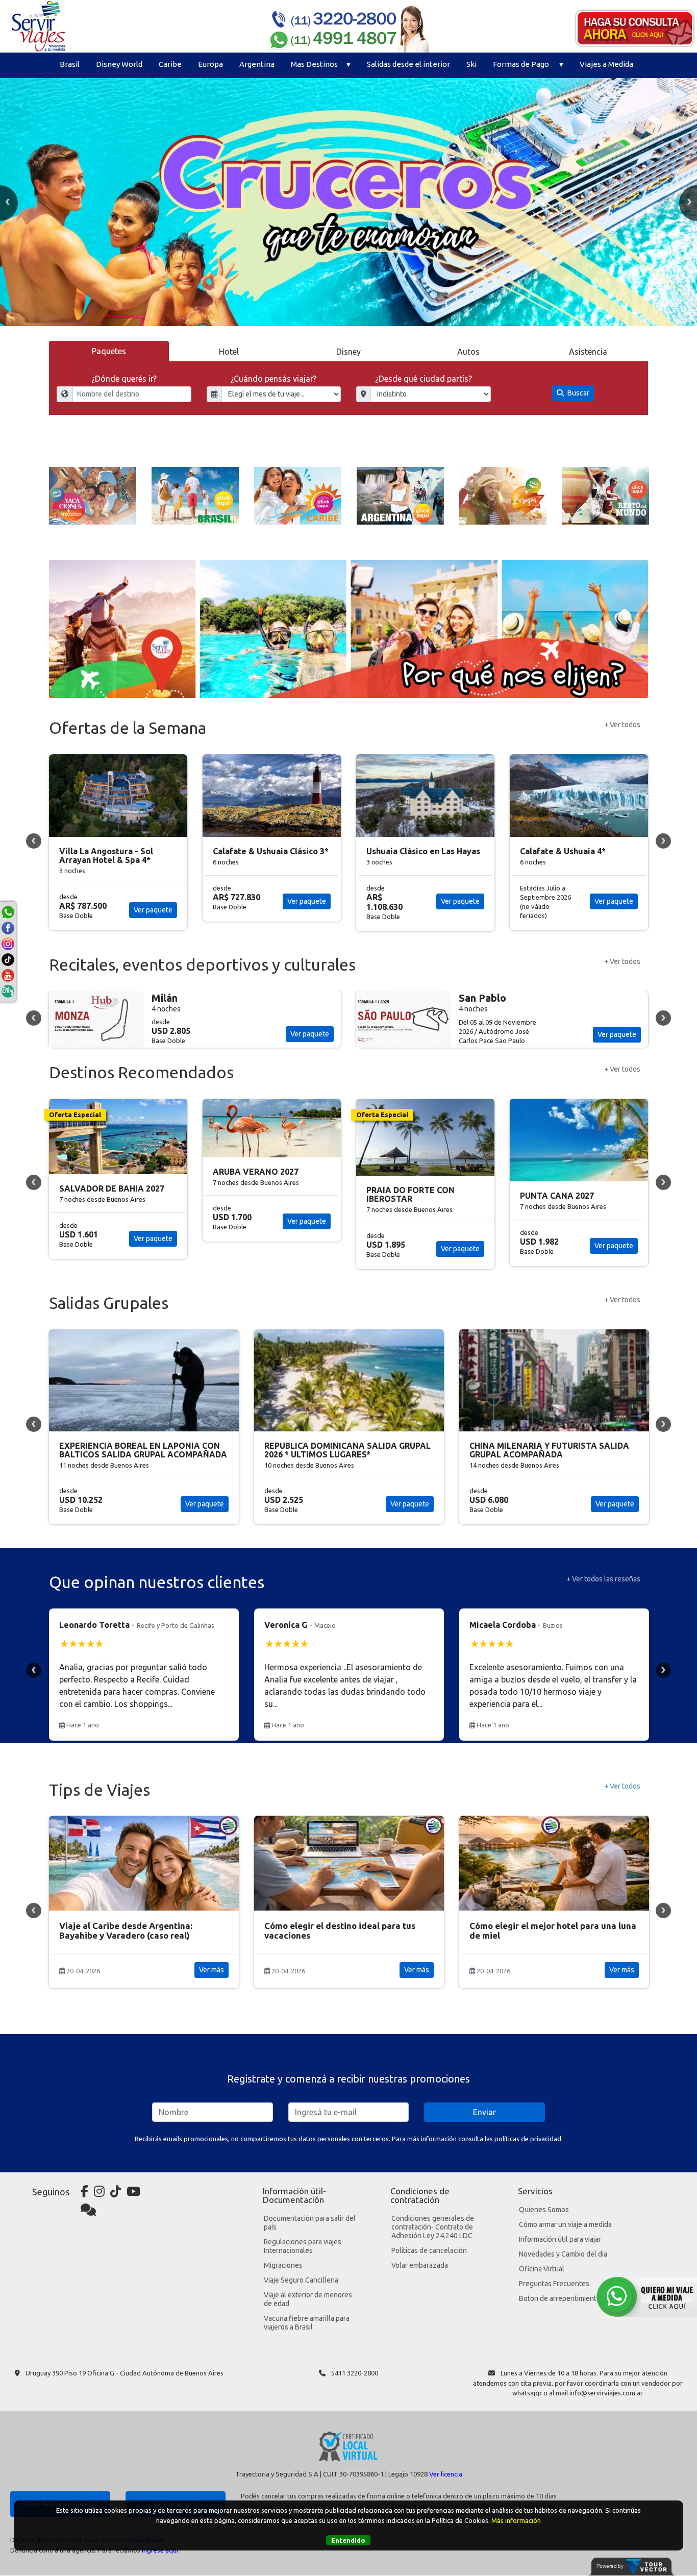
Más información (516, 2520)
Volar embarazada (420, 2265)
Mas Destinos (314, 64)
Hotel (229, 352)
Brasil (70, 64)
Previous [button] (34, 841)
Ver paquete (169, 901)
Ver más (211, 1970)
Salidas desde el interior (408, 64)
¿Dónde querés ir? (124, 379)
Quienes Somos (544, 2210)
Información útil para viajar (560, 2239)
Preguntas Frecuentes (554, 2284)
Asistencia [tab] (588, 352)
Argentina (257, 64)
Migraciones (283, 2265)
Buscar (578, 393)
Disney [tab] (348, 352)
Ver (133, 1034)
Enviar (484, 2112)
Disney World (119, 64)
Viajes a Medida (606, 64)
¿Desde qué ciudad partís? (424, 379)
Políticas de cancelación (429, 2250)
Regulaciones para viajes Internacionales (303, 2246)
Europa (210, 64)
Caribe (170, 64)
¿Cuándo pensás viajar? (273, 379)
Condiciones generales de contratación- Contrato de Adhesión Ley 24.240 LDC (433, 2227)
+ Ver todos (622, 725)
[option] (348, 202)
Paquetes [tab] (109, 351)
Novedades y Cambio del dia (563, 2254)
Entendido (348, 2540)
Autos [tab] (468, 352)
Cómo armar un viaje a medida (565, 2224)
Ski (471, 64)
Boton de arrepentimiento (560, 2298)
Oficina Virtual (542, 2269)
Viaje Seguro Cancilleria (301, 2280)
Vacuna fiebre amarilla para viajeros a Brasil (307, 2323)
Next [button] (663, 841)
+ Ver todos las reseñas (603, 1579)
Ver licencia (446, 2474)
